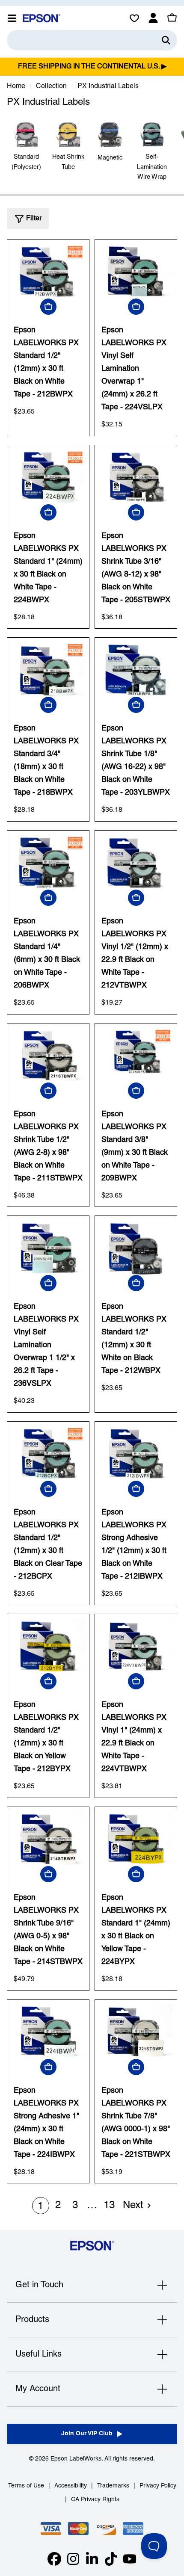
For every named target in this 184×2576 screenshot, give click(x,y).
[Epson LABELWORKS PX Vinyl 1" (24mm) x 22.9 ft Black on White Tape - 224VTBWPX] (136, 1646)
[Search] (166, 40)
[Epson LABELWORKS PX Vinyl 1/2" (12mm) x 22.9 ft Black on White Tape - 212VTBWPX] (136, 862)
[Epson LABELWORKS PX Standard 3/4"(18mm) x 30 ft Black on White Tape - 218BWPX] (48, 669)
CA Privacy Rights (95, 2500)
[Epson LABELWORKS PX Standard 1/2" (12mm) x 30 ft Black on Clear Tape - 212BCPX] (48, 1453)
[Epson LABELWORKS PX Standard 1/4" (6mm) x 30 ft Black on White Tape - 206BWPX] (48, 862)
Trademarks (113, 2486)
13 (109, 2206)
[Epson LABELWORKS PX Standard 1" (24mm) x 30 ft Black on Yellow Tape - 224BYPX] (136, 1839)
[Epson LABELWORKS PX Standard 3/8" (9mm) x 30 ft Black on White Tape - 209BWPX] (136, 1055)
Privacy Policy (158, 2486)
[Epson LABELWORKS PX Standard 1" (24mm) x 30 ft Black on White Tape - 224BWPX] (48, 477)
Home (16, 86)
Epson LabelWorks (76, 2459)
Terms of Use (26, 2486)
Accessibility (71, 2486)
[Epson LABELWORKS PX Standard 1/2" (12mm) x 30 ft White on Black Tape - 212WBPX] (136, 1248)
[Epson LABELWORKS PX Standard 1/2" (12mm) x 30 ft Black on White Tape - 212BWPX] (48, 271)
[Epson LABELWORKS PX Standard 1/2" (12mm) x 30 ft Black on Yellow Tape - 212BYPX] (48, 1646)
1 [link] (40, 2206)
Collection (51, 86)
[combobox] (92, 40)
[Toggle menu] (12, 18)
